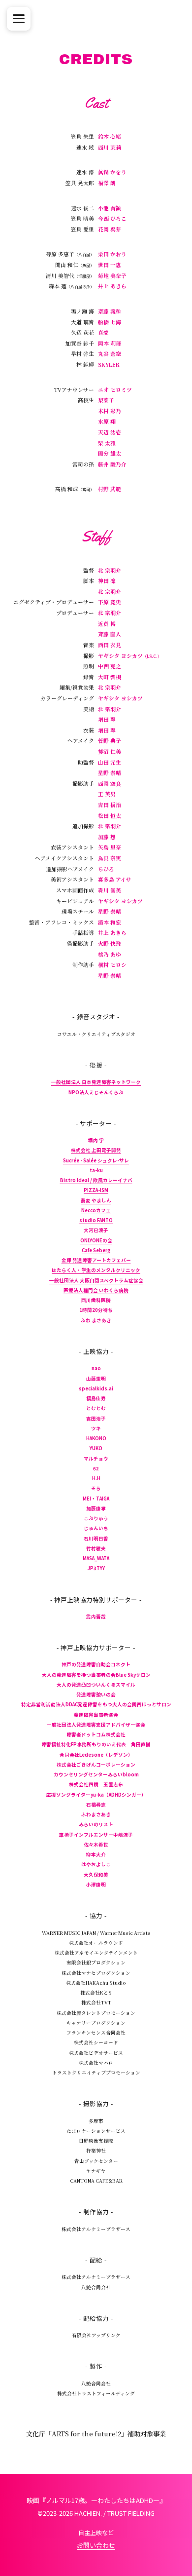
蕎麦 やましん (96, 1200)
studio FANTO (96, 1220)
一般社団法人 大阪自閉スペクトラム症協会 (96, 1280)
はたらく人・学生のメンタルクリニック (96, 1270)
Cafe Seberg (96, 1250)
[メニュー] (19, 19)
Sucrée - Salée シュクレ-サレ (96, 1160)
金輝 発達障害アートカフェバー (96, 1260)
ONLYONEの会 (96, 1240)
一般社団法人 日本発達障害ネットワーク (96, 1082)
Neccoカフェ (96, 1210)
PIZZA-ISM (96, 1190)
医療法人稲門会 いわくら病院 (96, 1290)
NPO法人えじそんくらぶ (96, 1092)
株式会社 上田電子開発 (96, 1150)
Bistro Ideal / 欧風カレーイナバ (96, 1180)
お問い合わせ (96, 2545)
